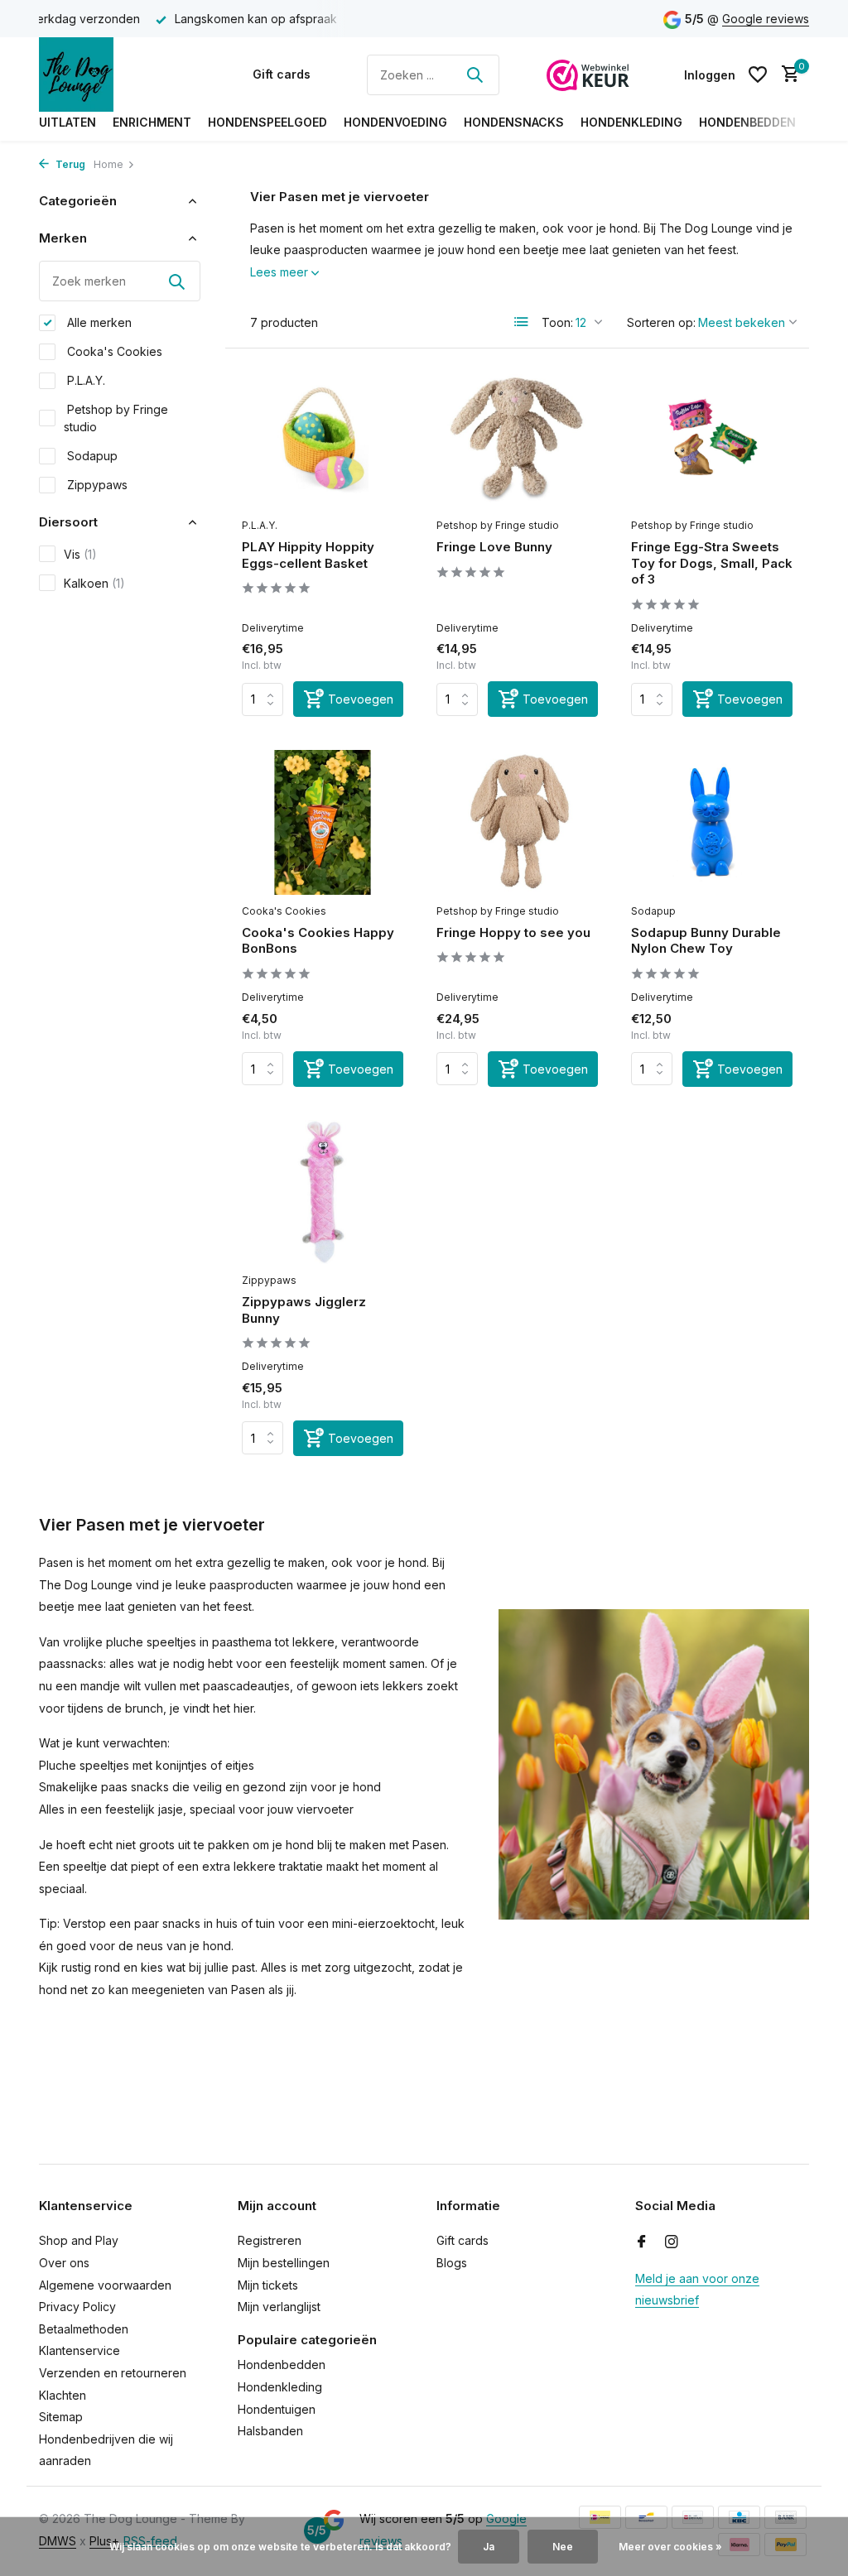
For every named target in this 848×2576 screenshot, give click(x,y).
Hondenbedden (747, 122)
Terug (69, 164)
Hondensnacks (514, 122)
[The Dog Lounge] (122, 74)
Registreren (270, 2240)
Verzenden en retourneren (113, 2373)
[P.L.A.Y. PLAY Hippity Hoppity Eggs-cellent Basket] (323, 437)
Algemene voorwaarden (105, 2285)
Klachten (63, 2395)
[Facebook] (642, 2242)
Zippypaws (96, 485)
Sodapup (91, 456)
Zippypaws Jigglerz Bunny (304, 1310)
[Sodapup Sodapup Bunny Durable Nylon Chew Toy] (712, 822)
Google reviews (766, 19)
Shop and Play (79, 2240)
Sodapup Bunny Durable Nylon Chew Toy (706, 941)
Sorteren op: (661, 322)
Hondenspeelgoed (267, 122)
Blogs (452, 2263)
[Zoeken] (475, 74)
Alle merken (98, 322)
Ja (489, 2547)
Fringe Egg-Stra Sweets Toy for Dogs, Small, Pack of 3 (712, 563)
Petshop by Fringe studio (116, 418)
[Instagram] (672, 2242)
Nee (563, 2547)
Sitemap (61, 2417)
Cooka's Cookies (113, 351)
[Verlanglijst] (758, 74)
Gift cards (282, 74)
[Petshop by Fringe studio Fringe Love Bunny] (517, 437)
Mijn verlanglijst (279, 2307)
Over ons (64, 2263)
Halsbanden (270, 2431)
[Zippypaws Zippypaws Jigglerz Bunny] (323, 1192)
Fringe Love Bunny (494, 547)
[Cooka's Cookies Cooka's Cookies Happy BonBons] (323, 822)
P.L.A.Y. (84, 380)
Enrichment (152, 122)
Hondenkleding (631, 122)
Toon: (557, 322)
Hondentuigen (277, 2409)
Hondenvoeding (395, 122)
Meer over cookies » (670, 2547)
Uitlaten (67, 122)
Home (108, 164)
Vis (80, 554)
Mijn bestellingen (284, 2263)
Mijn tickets (268, 2285)
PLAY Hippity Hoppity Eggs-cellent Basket (308, 555)
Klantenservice (79, 2350)
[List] (522, 322)
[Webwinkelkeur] (588, 74)
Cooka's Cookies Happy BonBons (318, 941)
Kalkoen (94, 583)
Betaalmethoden (84, 2329)
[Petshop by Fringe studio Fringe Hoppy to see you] (517, 822)
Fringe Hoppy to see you (513, 932)
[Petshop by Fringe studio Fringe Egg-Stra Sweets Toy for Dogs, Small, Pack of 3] (712, 437)
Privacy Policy (77, 2307)
